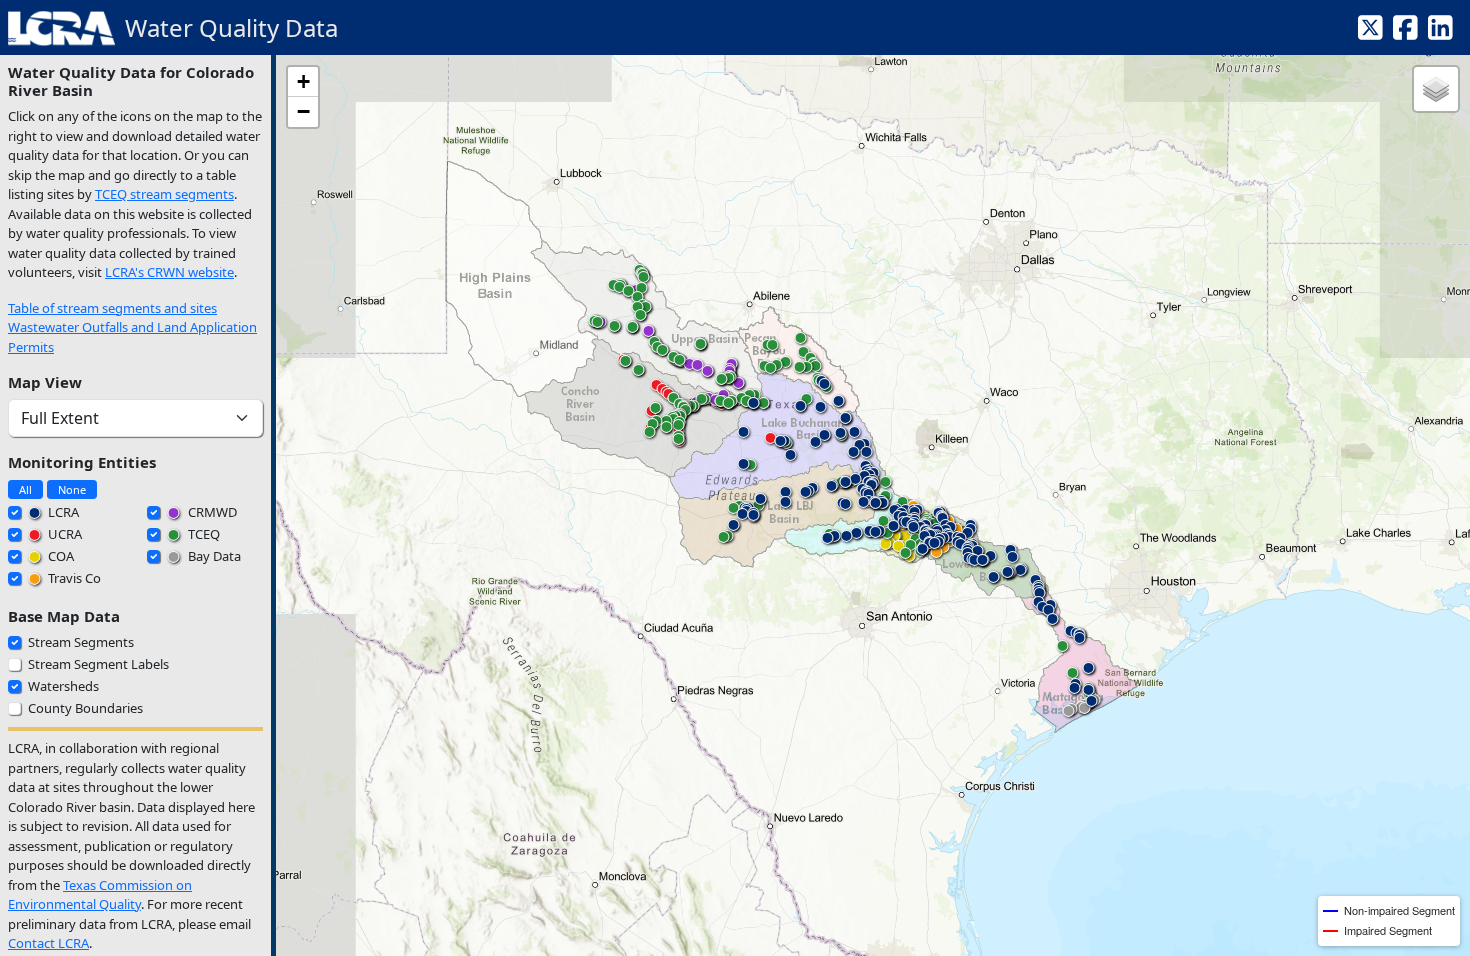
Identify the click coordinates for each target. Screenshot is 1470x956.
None (72, 489)
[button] (886, 548)
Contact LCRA (48, 943)
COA (59, 556)
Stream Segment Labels (98, 664)
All (25, 489)
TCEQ (202, 534)
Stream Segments (81, 642)
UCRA (63, 534)
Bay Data (213, 556)
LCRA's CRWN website (169, 272)
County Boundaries (85, 708)
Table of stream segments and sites (112, 308)
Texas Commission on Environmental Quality (100, 895)
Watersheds (63, 686)
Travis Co (73, 578)
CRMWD (211, 512)
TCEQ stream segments (164, 194)
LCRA (62, 512)
